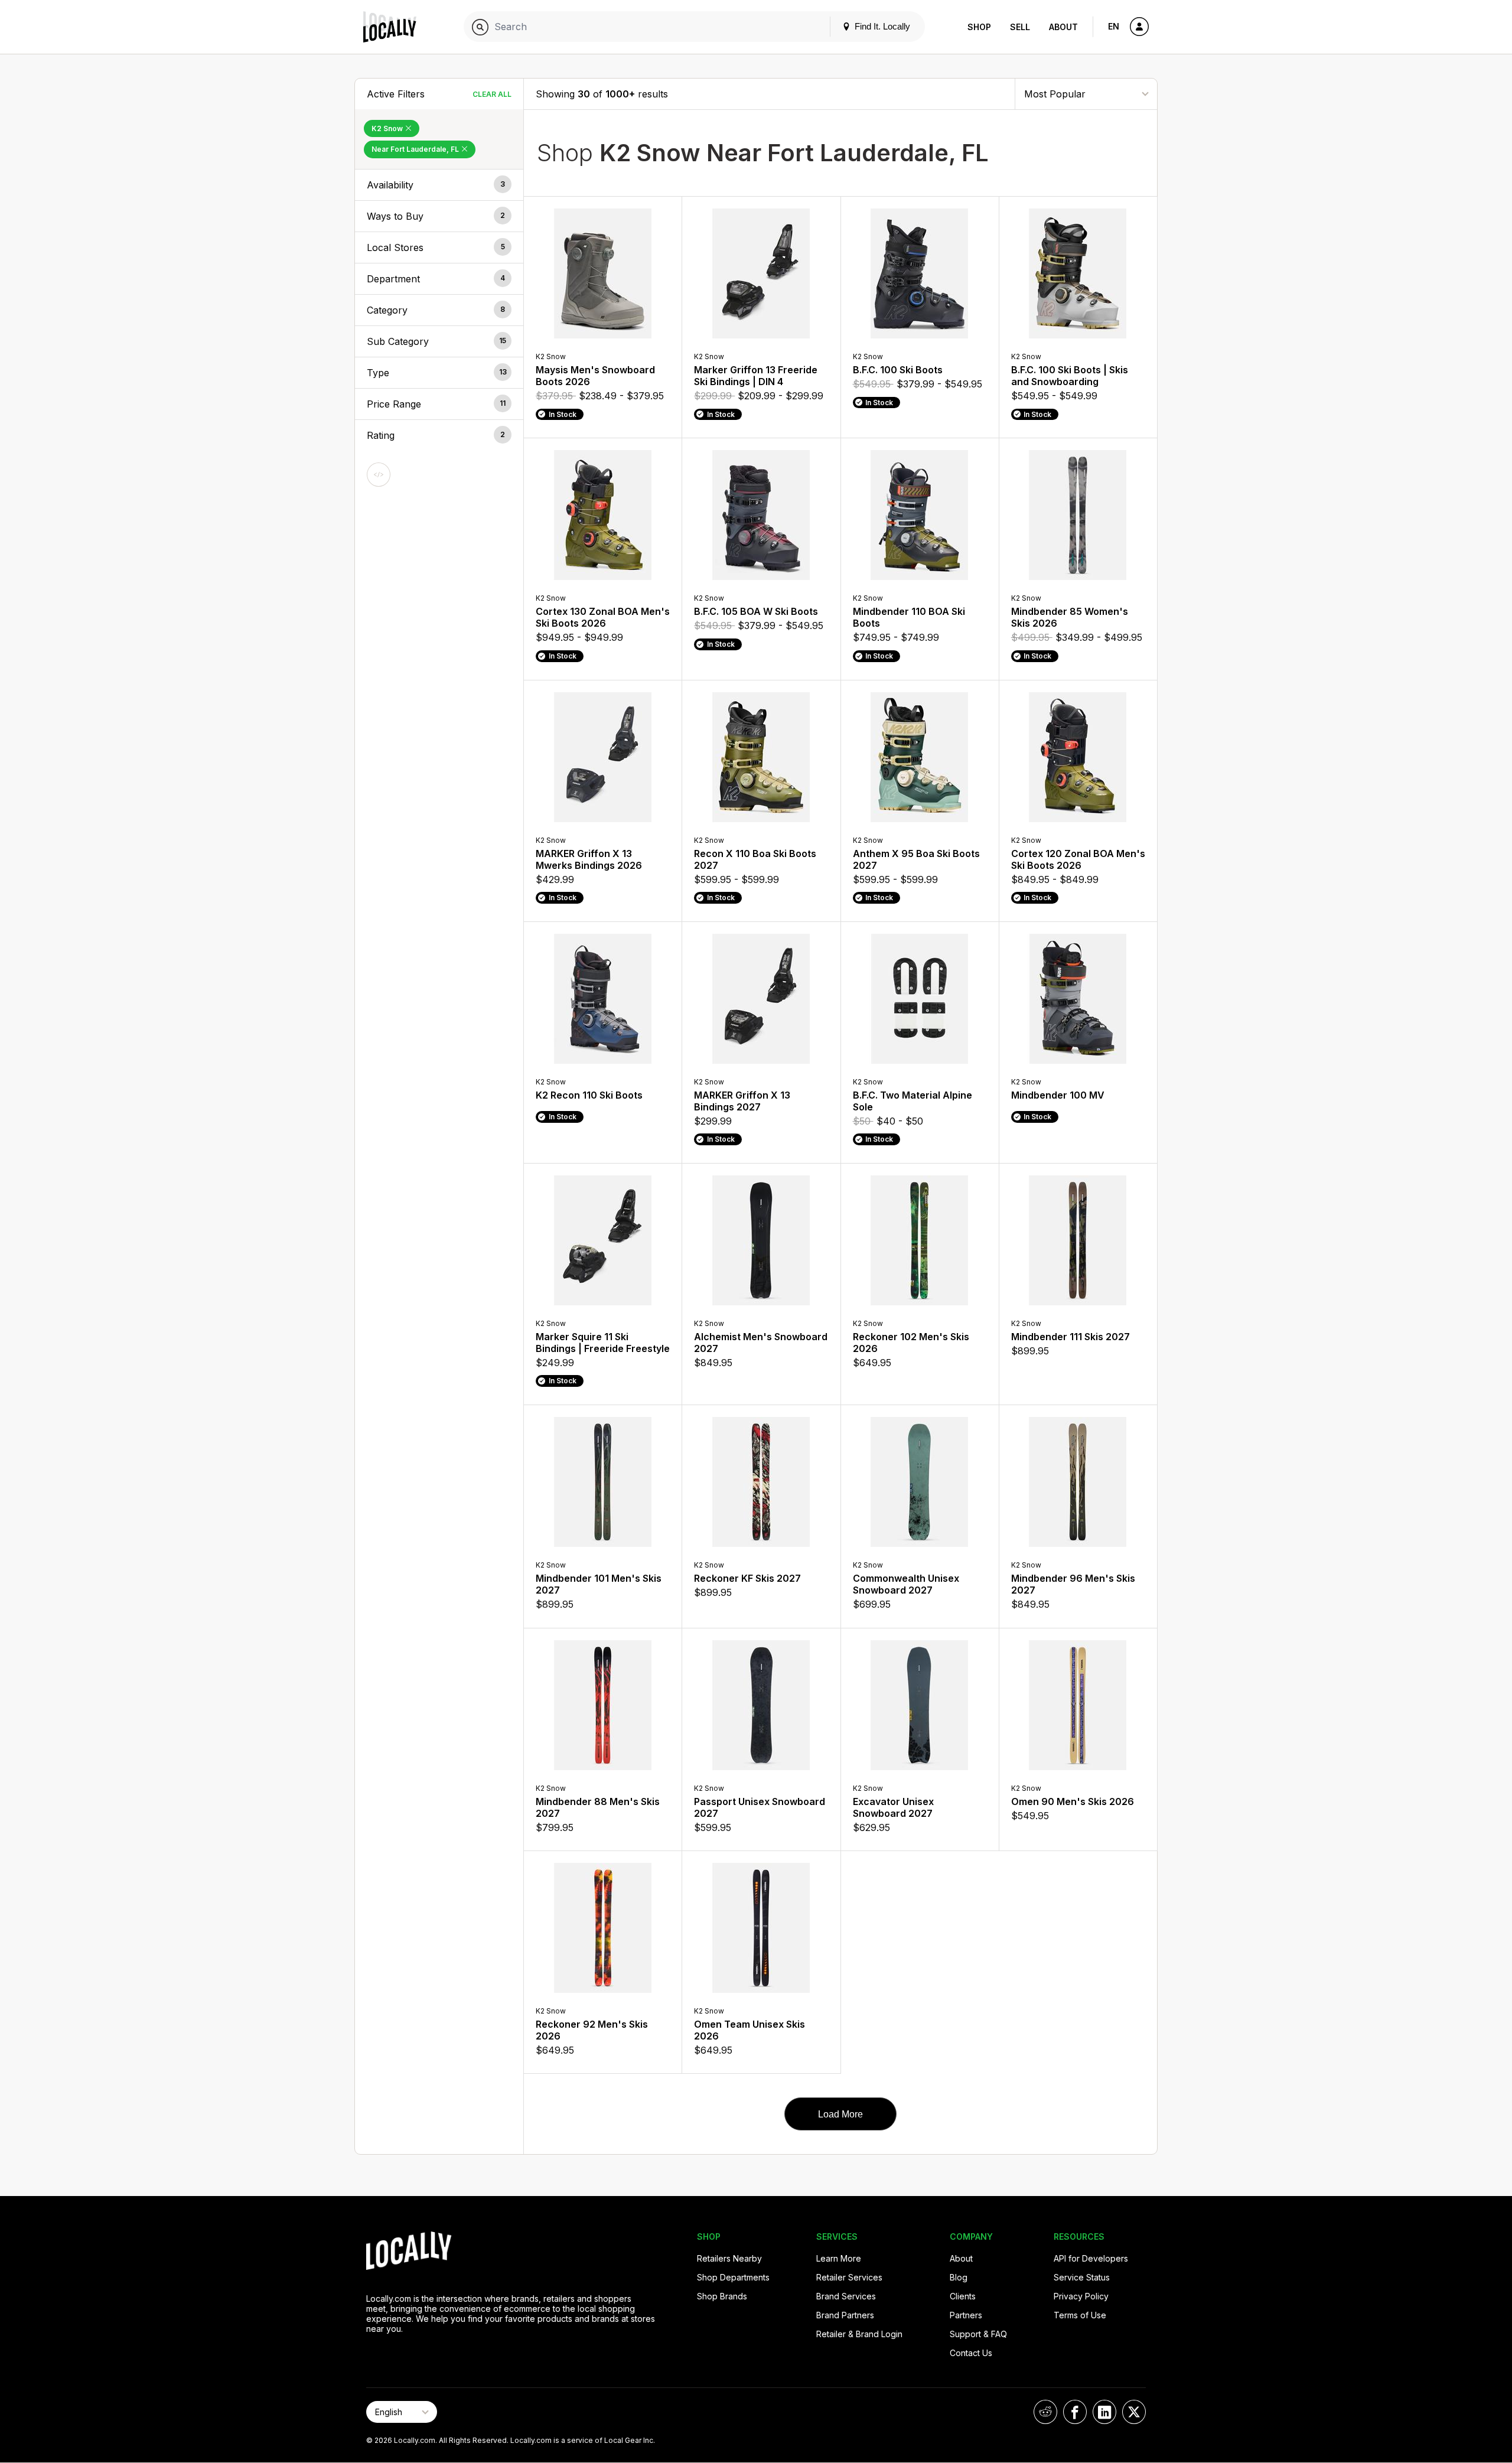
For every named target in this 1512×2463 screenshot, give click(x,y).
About (1063, 27)
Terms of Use (1080, 2315)
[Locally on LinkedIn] (1104, 2412)
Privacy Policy (1081, 2296)
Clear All (492, 94)
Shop (979, 27)
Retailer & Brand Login (859, 2334)
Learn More (839, 2258)
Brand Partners (845, 2315)
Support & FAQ (978, 2334)
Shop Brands (722, 2296)
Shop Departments (733, 2277)
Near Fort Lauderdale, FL (416, 149)
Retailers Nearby (729, 2258)
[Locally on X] (1134, 2412)
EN (1114, 26)
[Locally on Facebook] (1075, 2412)
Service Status (1082, 2277)
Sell (1020, 27)
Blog (959, 2277)
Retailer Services (849, 2277)
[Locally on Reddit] (1045, 2412)
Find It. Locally (881, 26)
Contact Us (971, 2353)
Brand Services (846, 2296)
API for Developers (1091, 2258)
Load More (840, 2114)
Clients (963, 2296)
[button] (439, 185)
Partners (966, 2315)
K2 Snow (388, 128)
